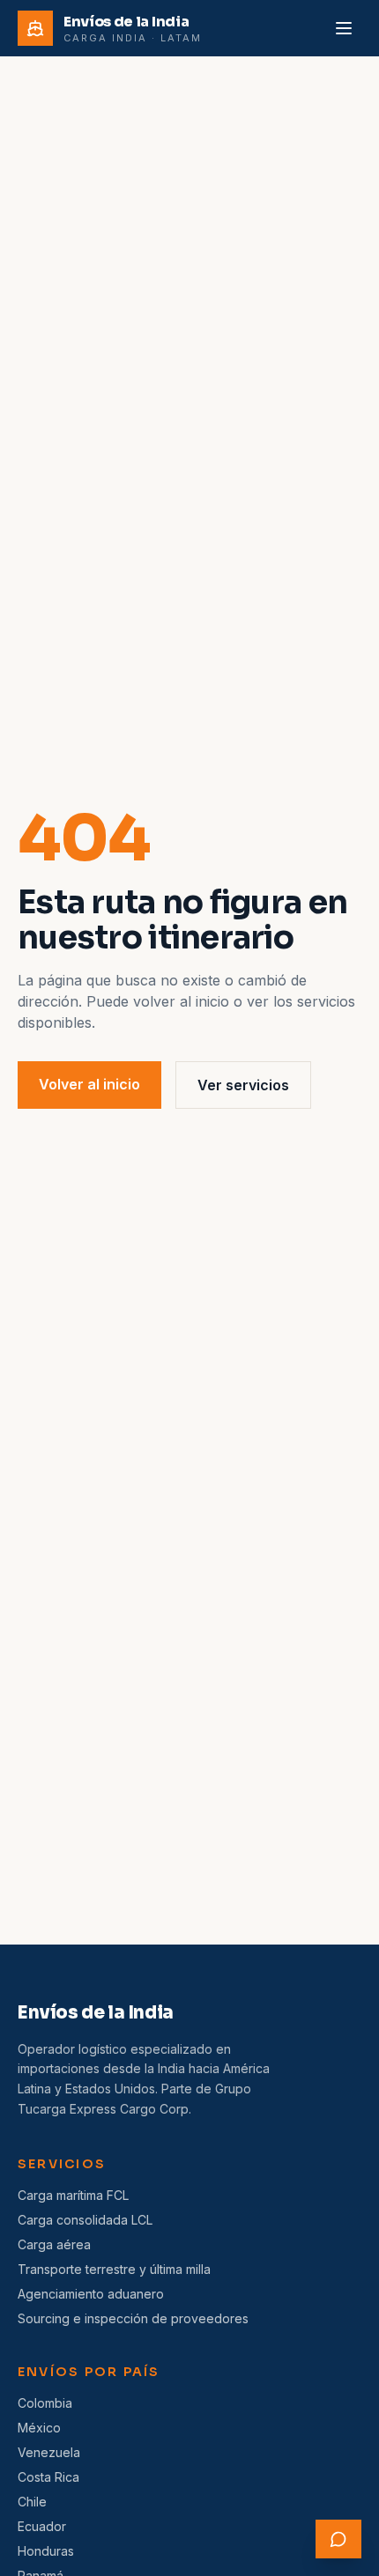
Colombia (45, 2403)
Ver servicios (243, 1085)
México (39, 2428)
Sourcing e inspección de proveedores (133, 2318)
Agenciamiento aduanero (91, 2294)
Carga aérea (54, 2244)
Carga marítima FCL (73, 2195)
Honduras (46, 2551)
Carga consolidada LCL (85, 2220)
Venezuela (49, 2452)
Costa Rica (48, 2477)
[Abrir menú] (344, 28)
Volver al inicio (89, 1084)
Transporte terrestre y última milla (114, 2269)
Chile (32, 2502)
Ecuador (42, 2526)
